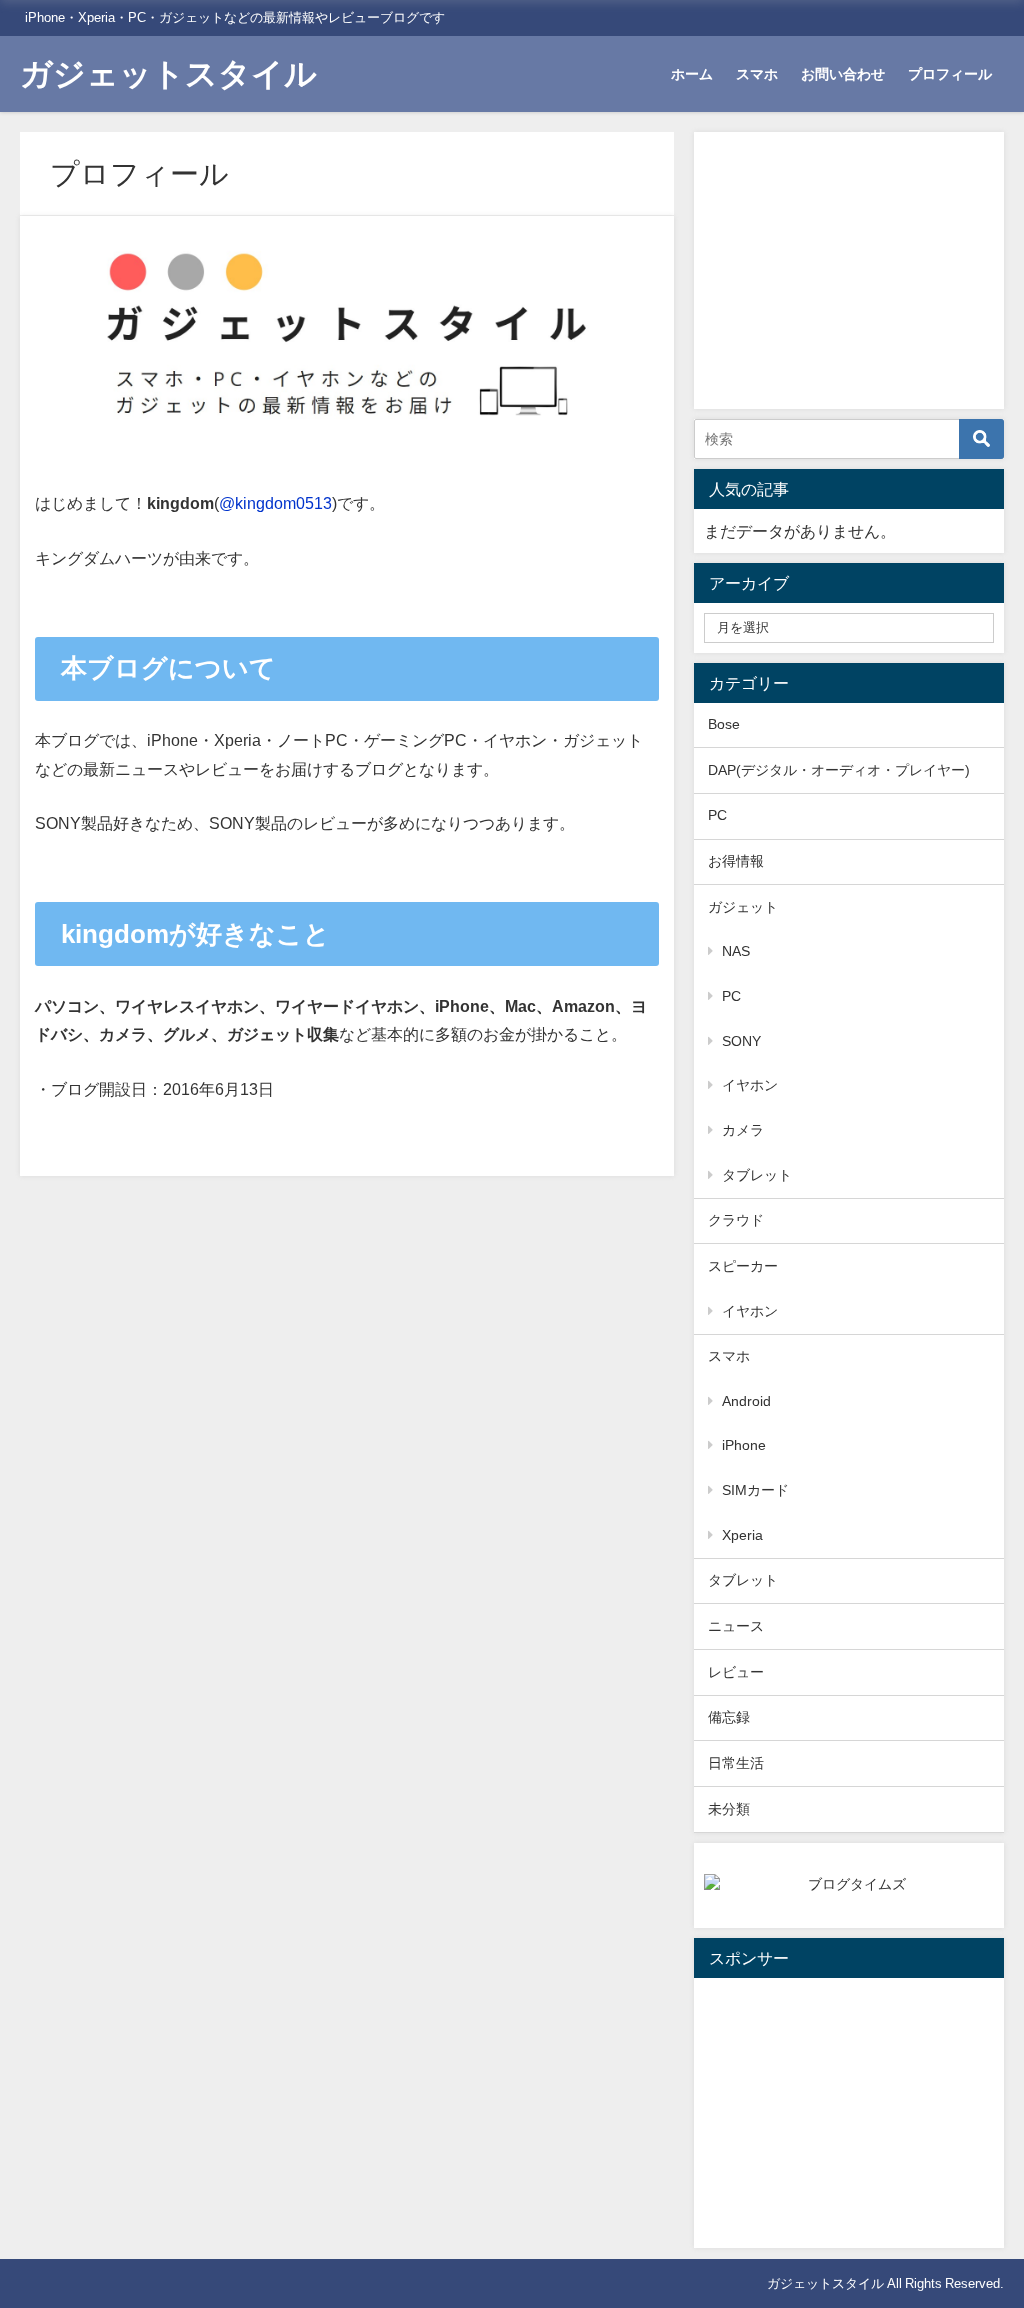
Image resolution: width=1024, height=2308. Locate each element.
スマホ (757, 74)
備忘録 (729, 1717)
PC (717, 815)
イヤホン (750, 1085)
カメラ (743, 1130)
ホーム (692, 74)
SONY (741, 1041)
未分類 (729, 1809)
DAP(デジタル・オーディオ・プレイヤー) (839, 770)
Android (746, 1401)
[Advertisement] (854, 267)
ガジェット (743, 907)
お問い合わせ (843, 74)
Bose (724, 724)
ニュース (736, 1626)
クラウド (736, 1220)
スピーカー (743, 1266)
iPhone (744, 1445)
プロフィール (950, 74)
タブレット (757, 1175)
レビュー (736, 1672)
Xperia (742, 1535)
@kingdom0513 (275, 503)
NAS (736, 951)
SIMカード (755, 1490)
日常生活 (736, 1763)
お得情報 (736, 861)
